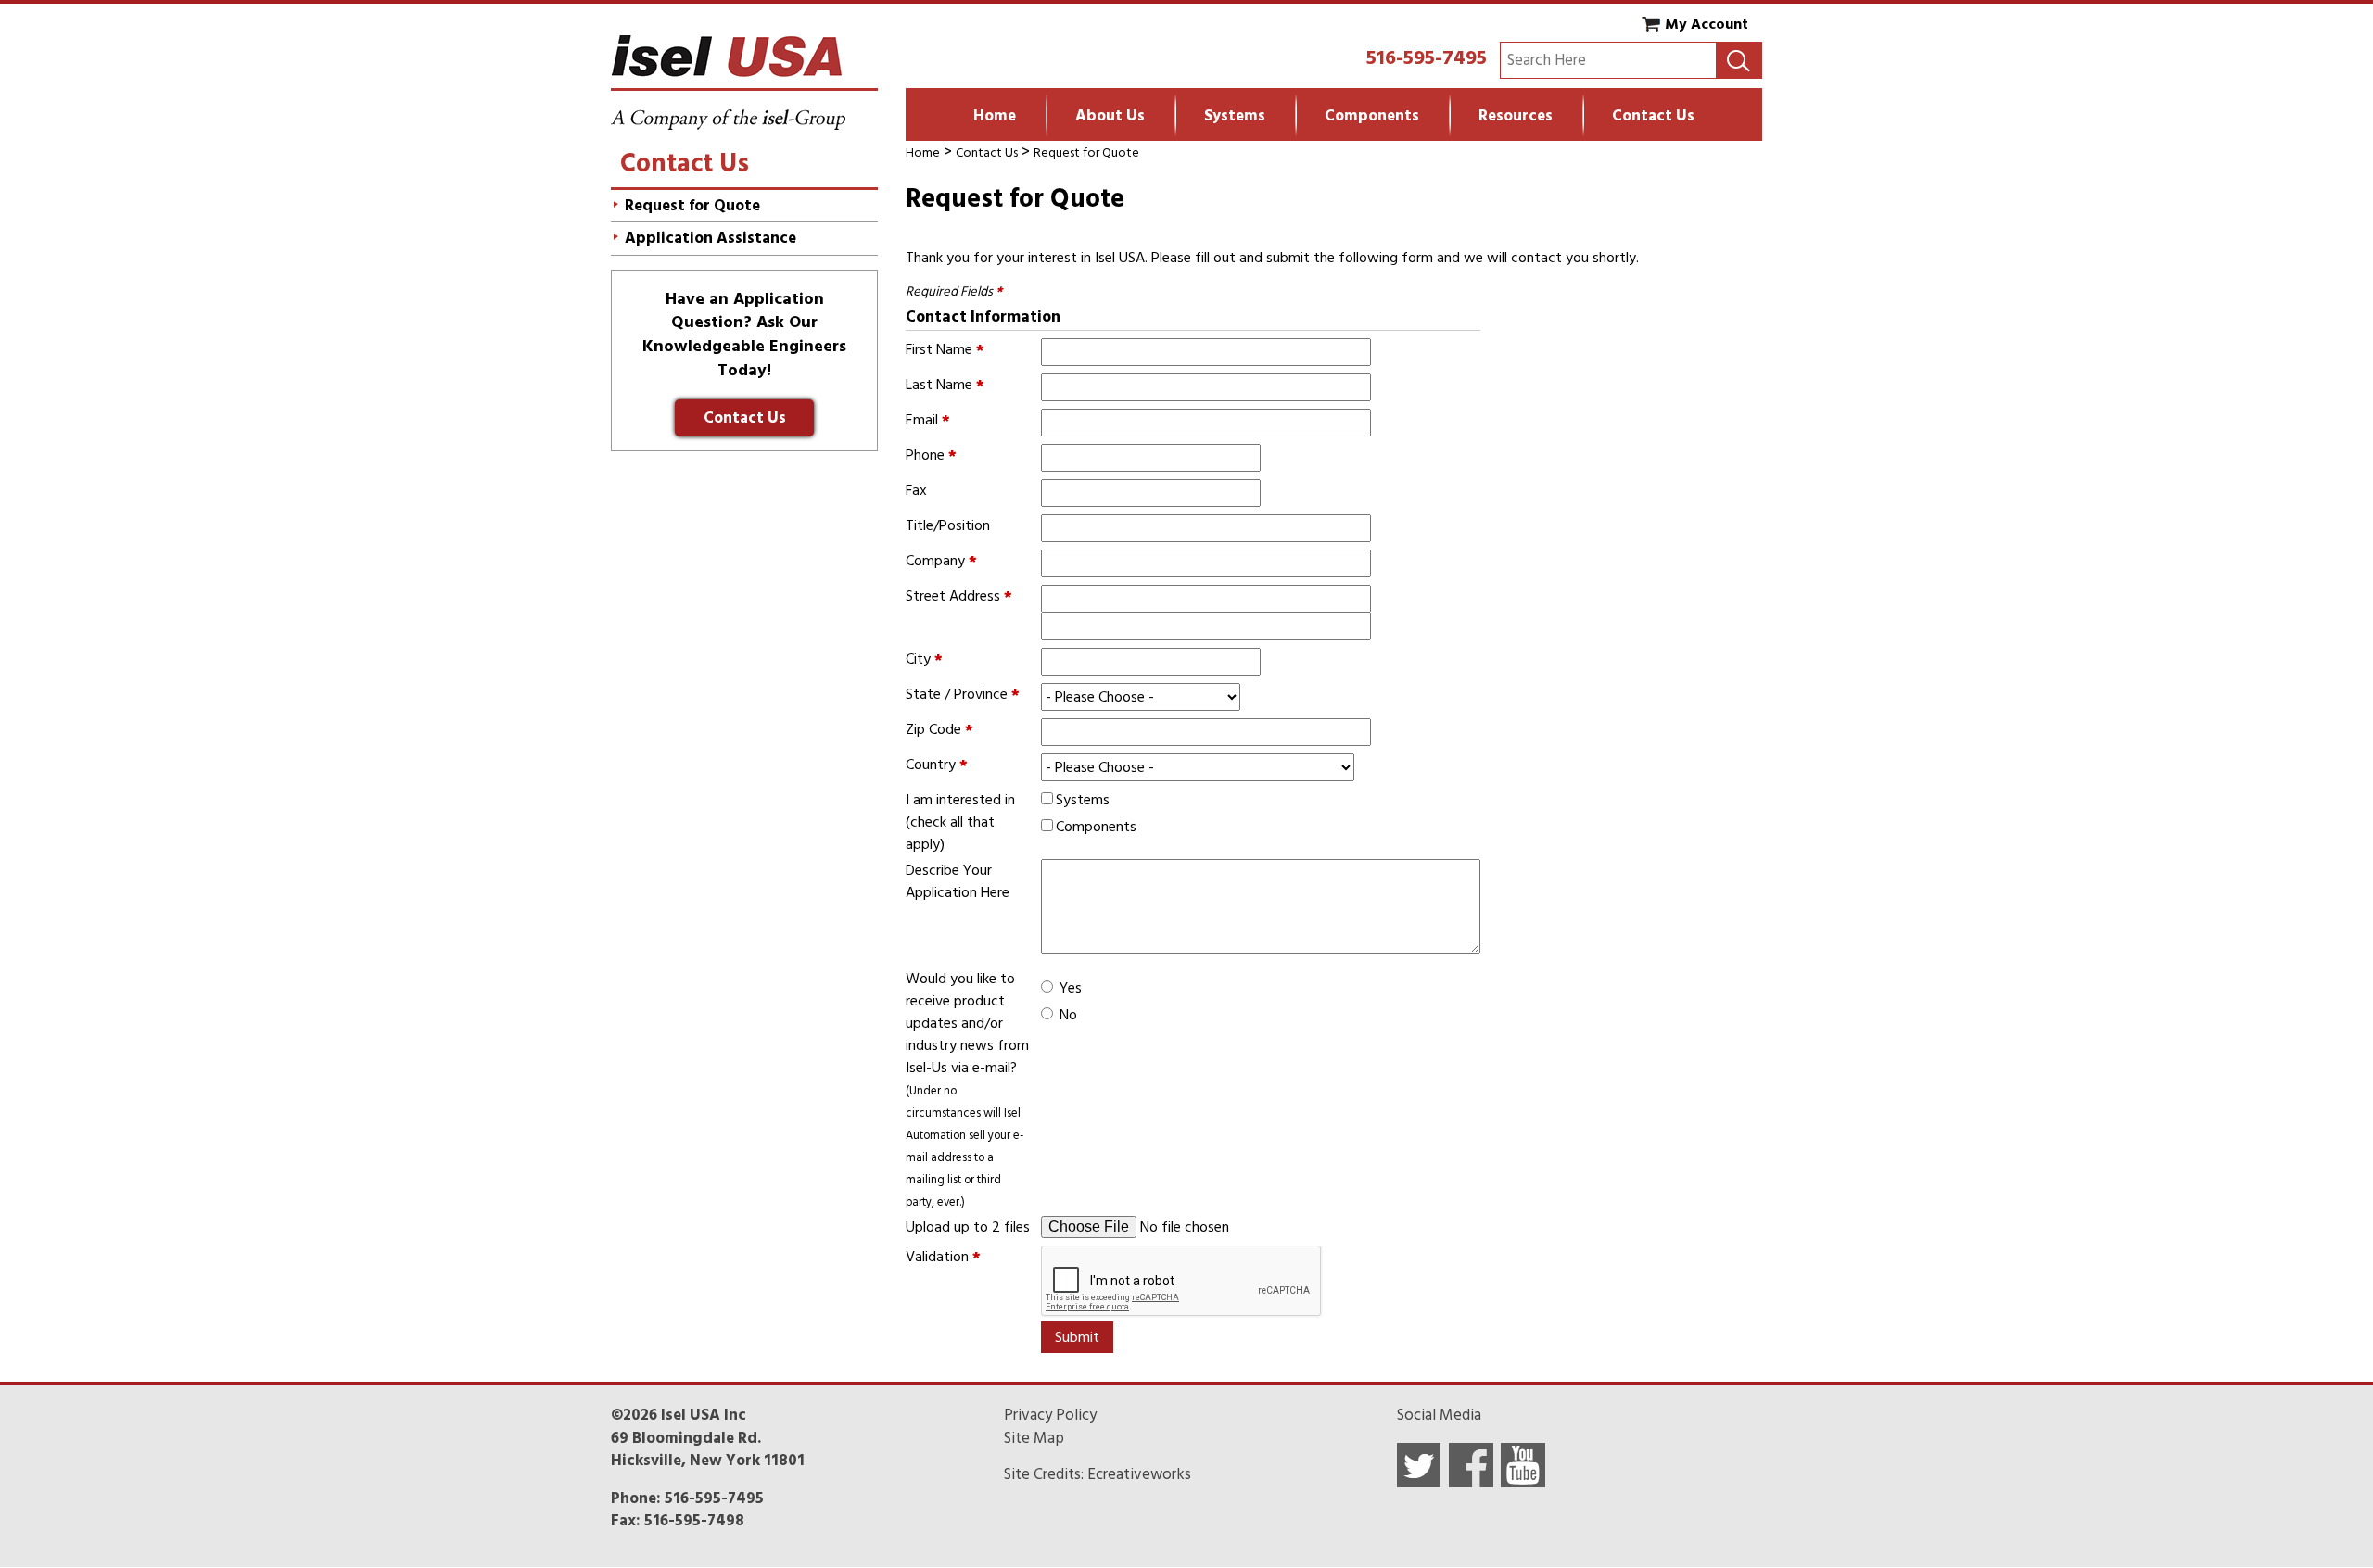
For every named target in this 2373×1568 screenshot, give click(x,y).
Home (995, 116)
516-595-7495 (1427, 57)
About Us (1110, 116)
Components (1372, 116)
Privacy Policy (1050, 1415)
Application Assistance (711, 238)
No (1068, 1015)
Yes (1071, 988)
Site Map (1034, 1438)
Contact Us (1653, 116)
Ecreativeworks (1139, 1474)
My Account (1707, 24)
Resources (1516, 116)
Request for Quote (1086, 152)
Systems (1235, 116)
